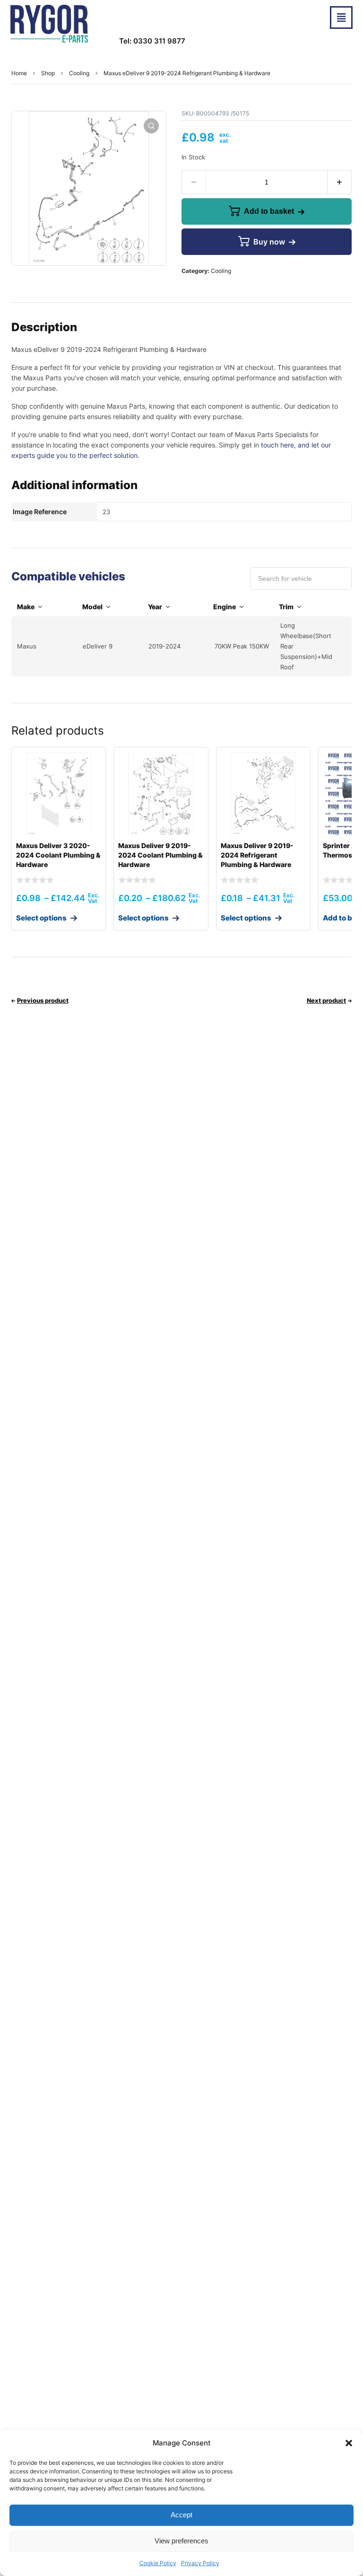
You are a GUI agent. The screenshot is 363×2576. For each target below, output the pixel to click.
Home (19, 73)
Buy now (269, 242)
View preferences (181, 2541)
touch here (277, 445)
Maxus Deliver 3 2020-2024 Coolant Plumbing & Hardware (58, 855)
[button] (349, 2443)
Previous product (43, 1000)
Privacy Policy (200, 2563)
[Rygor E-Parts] (49, 24)
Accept (181, 2515)
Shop (48, 73)
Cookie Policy (158, 2563)
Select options (41, 918)
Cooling (79, 73)
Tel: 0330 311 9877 (152, 41)
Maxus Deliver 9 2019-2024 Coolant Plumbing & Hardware (160, 855)
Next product (326, 1000)
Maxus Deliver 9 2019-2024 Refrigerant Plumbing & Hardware (257, 855)
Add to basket (269, 211)
